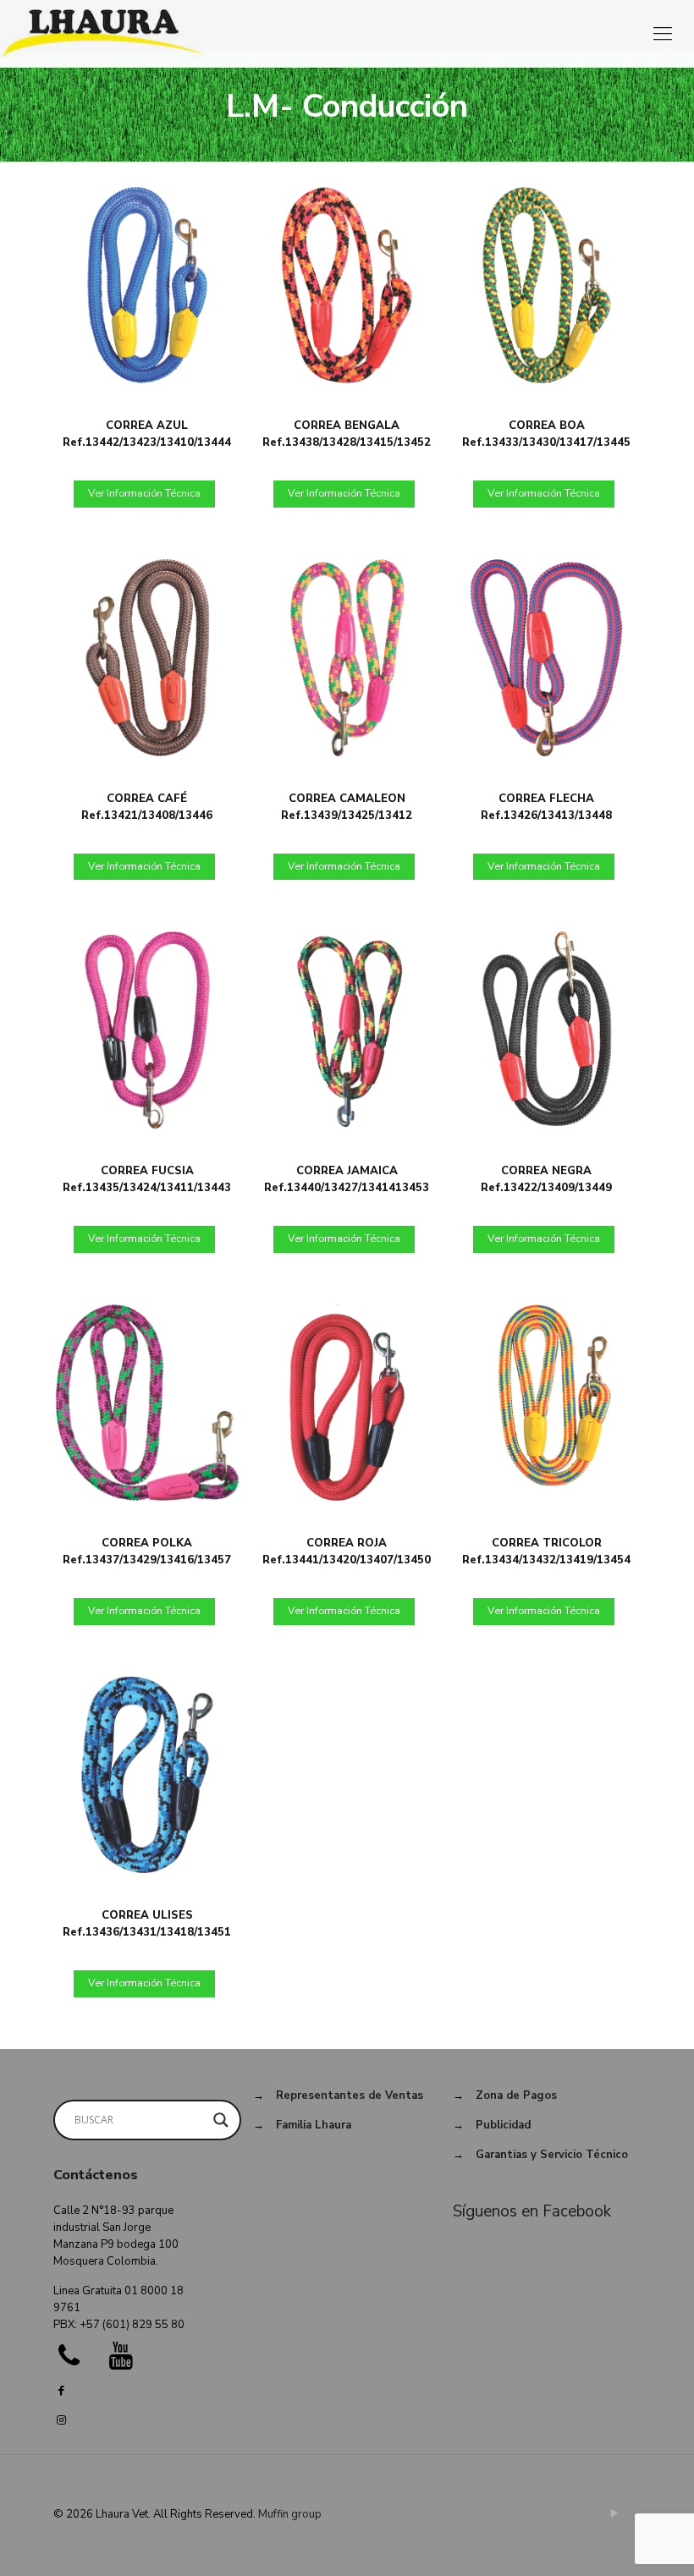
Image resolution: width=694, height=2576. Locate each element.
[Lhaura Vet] (103, 34)
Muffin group (290, 2514)
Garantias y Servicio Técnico (552, 2155)
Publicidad (503, 2125)
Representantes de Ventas (350, 2095)
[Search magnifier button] (221, 2120)
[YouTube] (615, 2513)
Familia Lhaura (314, 2125)
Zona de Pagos (516, 2095)
